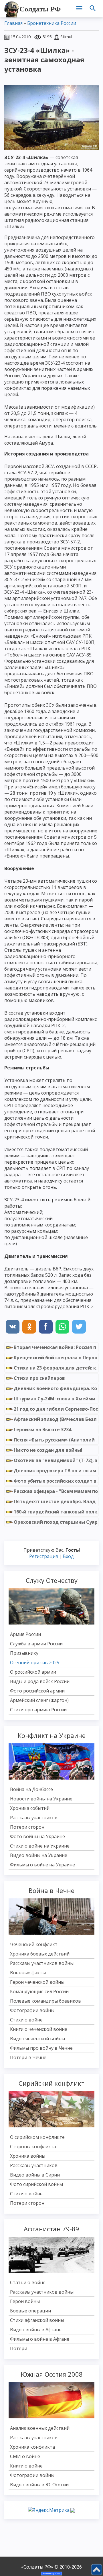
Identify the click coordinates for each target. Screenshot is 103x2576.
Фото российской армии (37, 1691)
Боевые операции (30, 2311)
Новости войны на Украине (41, 1799)
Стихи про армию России (38, 1710)
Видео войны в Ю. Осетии (39, 2485)
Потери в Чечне (28, 2057)
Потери (19, 2348)
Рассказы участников (34, 1818)
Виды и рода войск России (40, 1681)
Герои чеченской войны (37, 1982)
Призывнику (24, 1653)
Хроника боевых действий (40, 1954)
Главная (13, 23)
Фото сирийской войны (36, 2184)
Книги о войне (26, 2466)
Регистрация (43, 1556)
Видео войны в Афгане (36, 2330)
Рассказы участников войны (42, 1963)
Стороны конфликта (33, 2147)
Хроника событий (30, 1808)
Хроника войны (28, 2156)
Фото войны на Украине (37, 1836)
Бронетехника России (52, 23)
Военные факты (28, 1973)
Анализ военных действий (40, 2428)
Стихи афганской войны (37, 2320)
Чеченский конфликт (34, 1944)
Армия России (25, 1634)
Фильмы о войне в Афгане (40, 2339)
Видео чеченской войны (37, 2039)
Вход (68, 1556)
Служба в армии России (36, 1644)
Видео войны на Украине (39, 1855)
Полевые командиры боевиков (45, 2001)
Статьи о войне (28, 2282)
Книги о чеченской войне (39, 2029)
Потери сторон (27, 1827)
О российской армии (33, 1672)
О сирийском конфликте (37, 2137)
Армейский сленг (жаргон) (39, 1700)
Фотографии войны (32, 2010)
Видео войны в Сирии (35, 2175)
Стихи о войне (26, 2020)
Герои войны (25, 2301)
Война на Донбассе (31, 1789)
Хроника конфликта (32, 2447)
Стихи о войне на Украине (40, 1846)
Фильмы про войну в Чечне (41, 2048)
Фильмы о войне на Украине (42, 1865)
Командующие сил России (39, 1991)
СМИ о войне (25, 2456)
